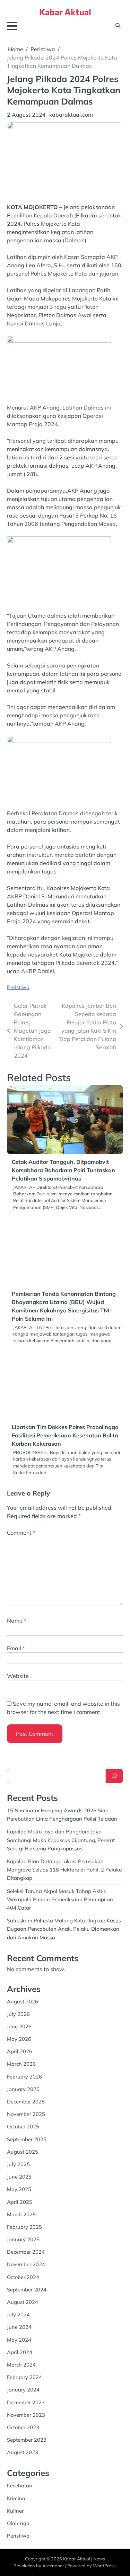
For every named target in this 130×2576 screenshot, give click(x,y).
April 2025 (20, 2202)
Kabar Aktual (65, 12)
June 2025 (19, 2177)
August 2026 (23, 2001)
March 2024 (21, 2365)
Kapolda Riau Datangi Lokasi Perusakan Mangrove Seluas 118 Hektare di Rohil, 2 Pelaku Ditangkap (64, 1870)
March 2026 (21, 2064)
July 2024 (18, 2314)
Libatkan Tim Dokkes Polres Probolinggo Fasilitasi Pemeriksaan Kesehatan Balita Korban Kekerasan (65, 1435)
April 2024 (20, 2352)
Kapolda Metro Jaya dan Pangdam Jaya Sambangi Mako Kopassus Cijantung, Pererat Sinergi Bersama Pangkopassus (61, 1840)
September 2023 (27, 2440)
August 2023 (23, 2452)
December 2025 (26, 2102)
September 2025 (27, 2139)
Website (18, 1676)
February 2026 (24, 2077)
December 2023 (26, 2402)
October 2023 (23, 2427)
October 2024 (23, 2277)
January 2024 (23, 2390)
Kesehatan (20, 2485)
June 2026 (19, 2026)
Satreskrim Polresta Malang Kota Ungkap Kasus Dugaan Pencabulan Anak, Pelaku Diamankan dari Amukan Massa (64, 1929)
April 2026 (20, 2051)
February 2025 (24, 2227)
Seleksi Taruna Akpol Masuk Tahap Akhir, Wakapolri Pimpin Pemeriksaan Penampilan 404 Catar (60, 1899)
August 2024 (23, 2302)
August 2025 (23, 2152)
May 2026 (19, 2039)
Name (17, 1621)
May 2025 (19, 2189)
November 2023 (26, 2415)
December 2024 (26, 2252)
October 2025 (23, 2126)
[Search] (114, 1776)
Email (16, 1648)
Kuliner (15, 2511)
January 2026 (23, 2089)
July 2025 (18, 2164)
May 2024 (19, 2340)
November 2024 (26, 2264)
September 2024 (27, 2290)
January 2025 (23, 2239)
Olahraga (18, 2523)
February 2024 (24, 2377)
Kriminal (17, 2498)
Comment (21, 1533)
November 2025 (26, 2114)
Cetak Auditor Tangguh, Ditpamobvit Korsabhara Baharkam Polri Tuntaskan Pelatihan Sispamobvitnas (63, 1170)
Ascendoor (53, 2566)
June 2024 (19, 2327)
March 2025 (21, 2214)
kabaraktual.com (71, 115)
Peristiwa (18, 987)
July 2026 (18, 2014)
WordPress (104, 2566)
